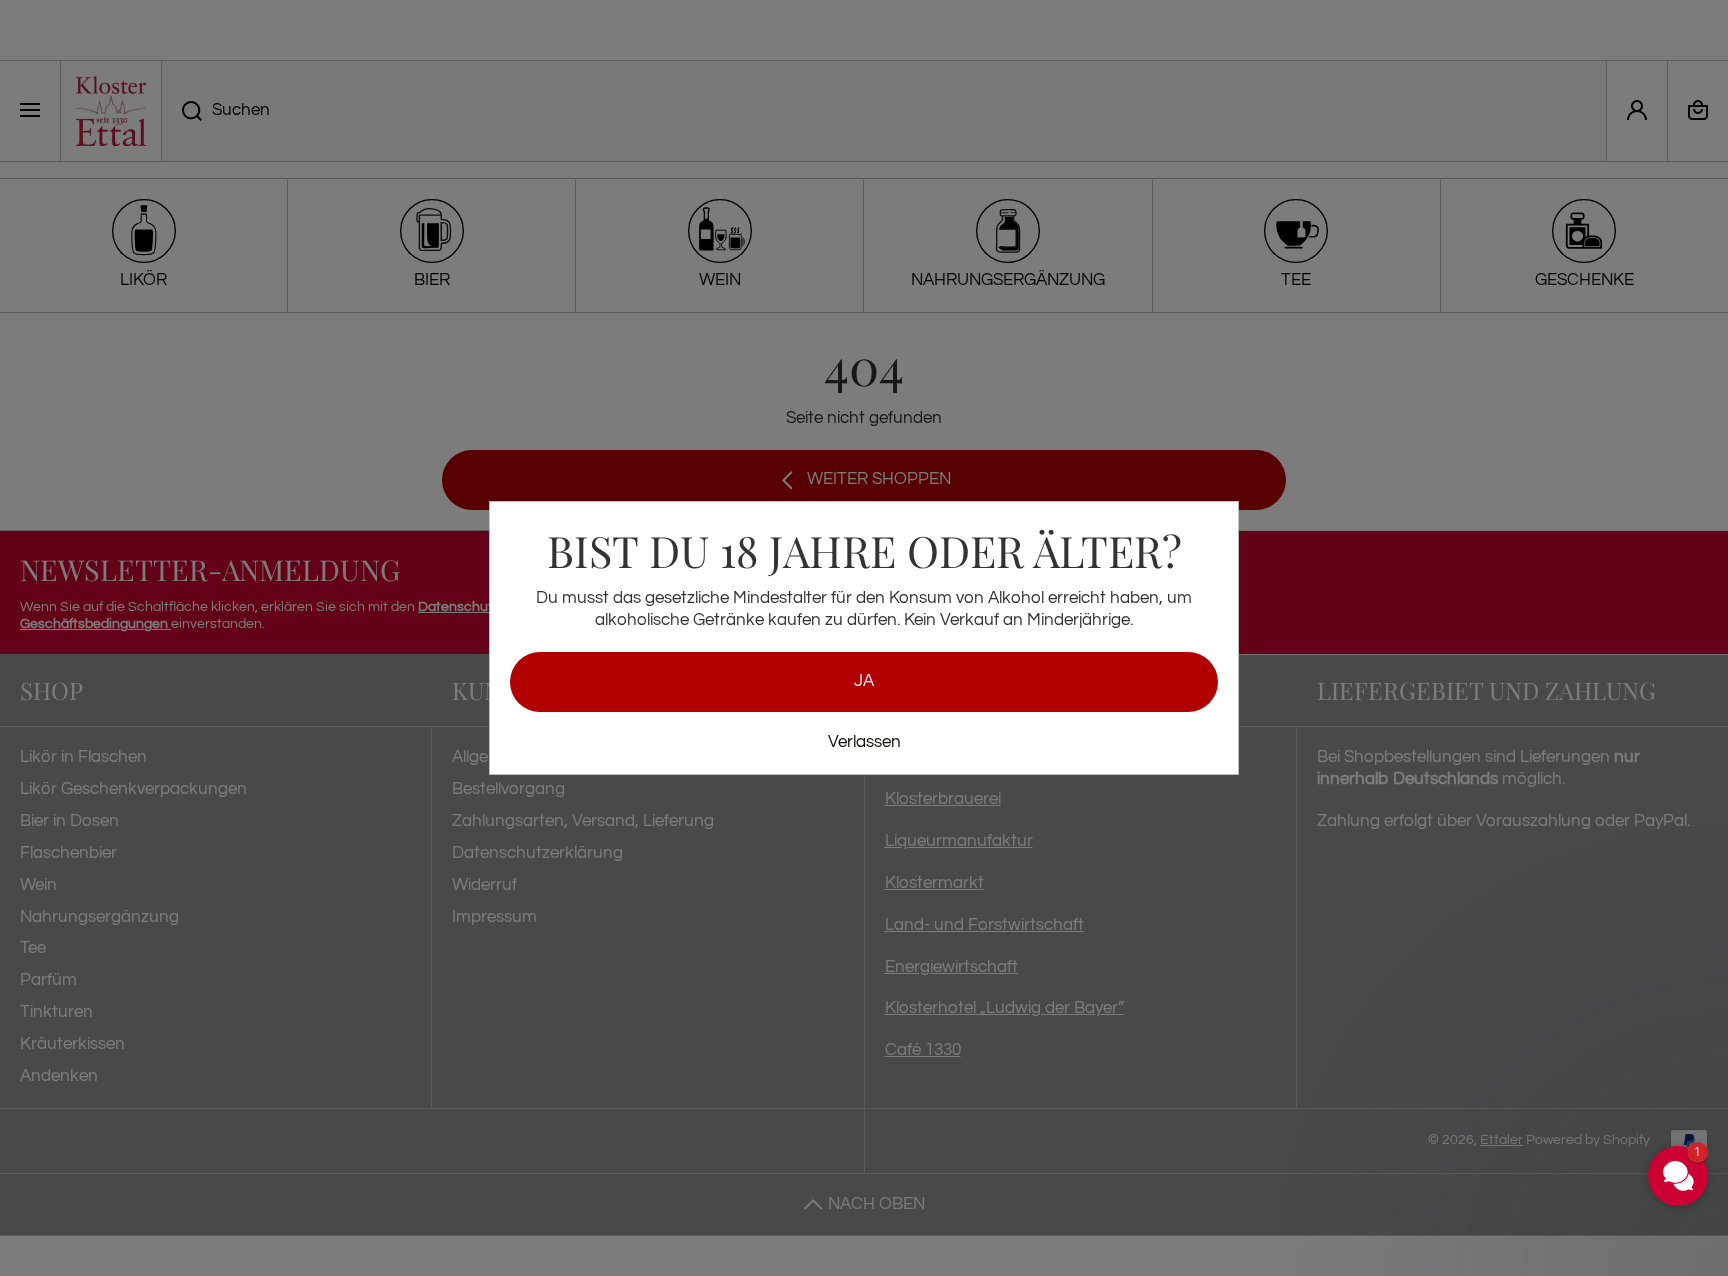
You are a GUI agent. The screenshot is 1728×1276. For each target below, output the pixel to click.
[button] (1558, 1084)
